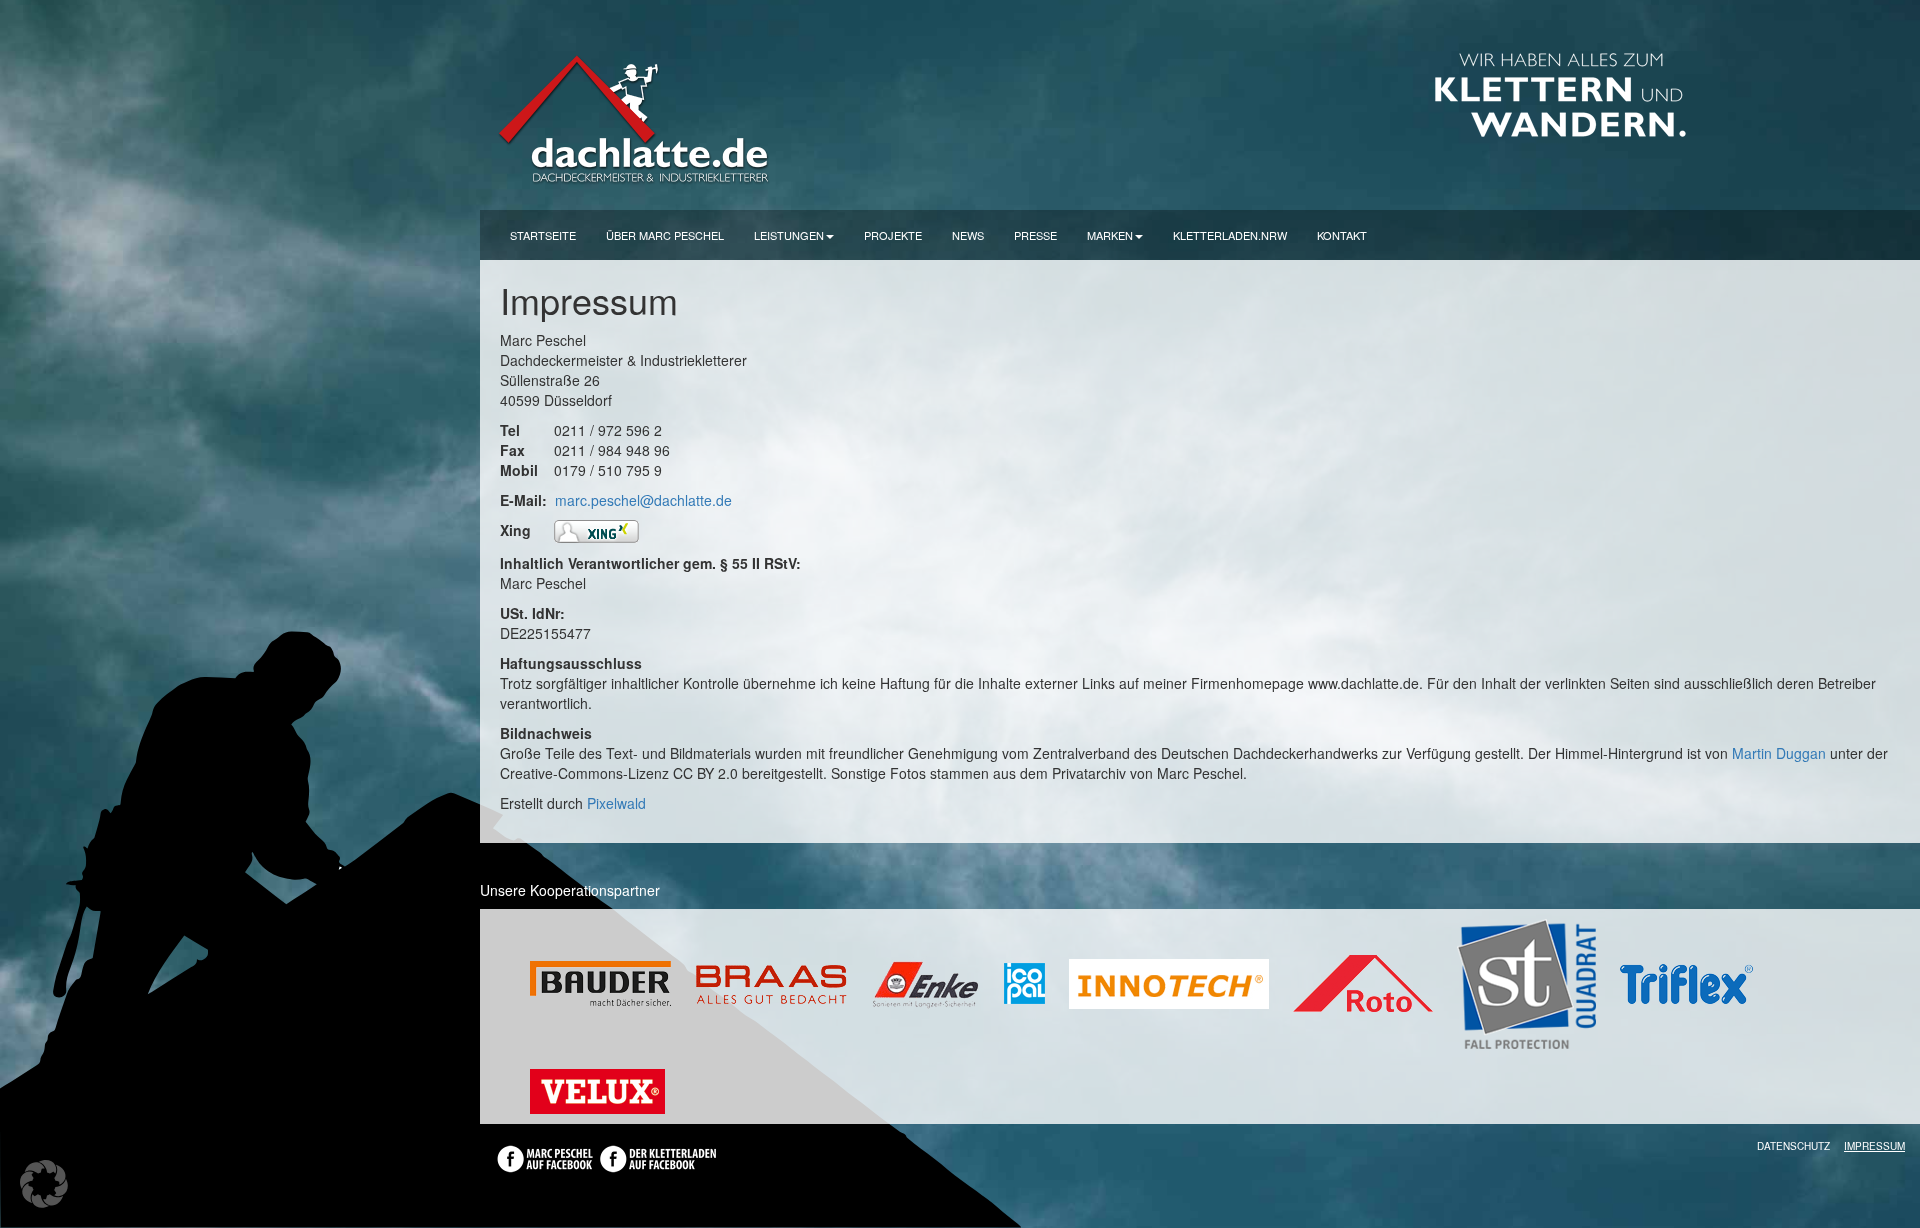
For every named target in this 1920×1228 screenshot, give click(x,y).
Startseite (543, 235)
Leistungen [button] (789, 235)
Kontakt (1342, 235)
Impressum (1874, 1146)
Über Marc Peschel (665, 235)
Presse (1035, 235)
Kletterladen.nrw (1230, 235)
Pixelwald (616, 803)
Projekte (893, 235)
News (968, 235)
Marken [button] (1110, 235)
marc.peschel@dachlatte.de (643, 500)
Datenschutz (1793, 1146)
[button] (44, 1184)
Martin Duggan (1779, 753)
